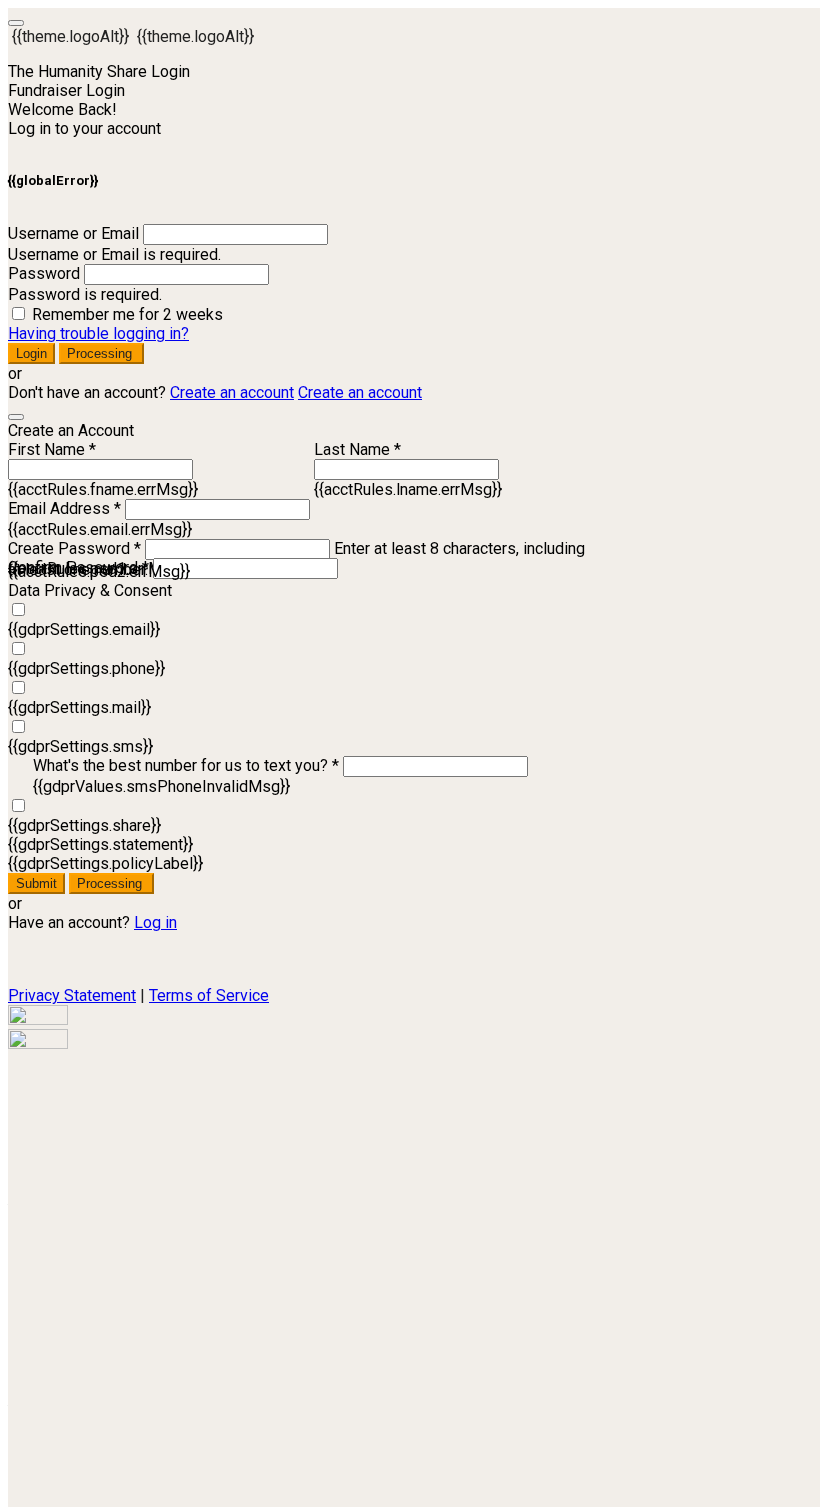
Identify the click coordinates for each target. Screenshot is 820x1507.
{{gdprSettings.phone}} (86, 668)
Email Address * (64, 508)
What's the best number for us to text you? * (186, 765)
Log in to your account (84, 128)
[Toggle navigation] (16, 23)
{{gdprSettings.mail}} (79, 707)
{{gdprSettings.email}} (84, 629)
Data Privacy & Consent (90, 590)
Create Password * (74, 548)
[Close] (16, 417)
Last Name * (357, 449)
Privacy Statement (72, 995)
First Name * (52, 449)
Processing (101, 353)
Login (31, 353)
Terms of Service (209, 995)
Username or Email (73, 233)
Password (44, 273)
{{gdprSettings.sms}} (80, 746)
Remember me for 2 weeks (127, 314)
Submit (36, 883)
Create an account (232, 392)
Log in (155, 922)
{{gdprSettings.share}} (84, 825)
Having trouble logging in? (98, 333)
